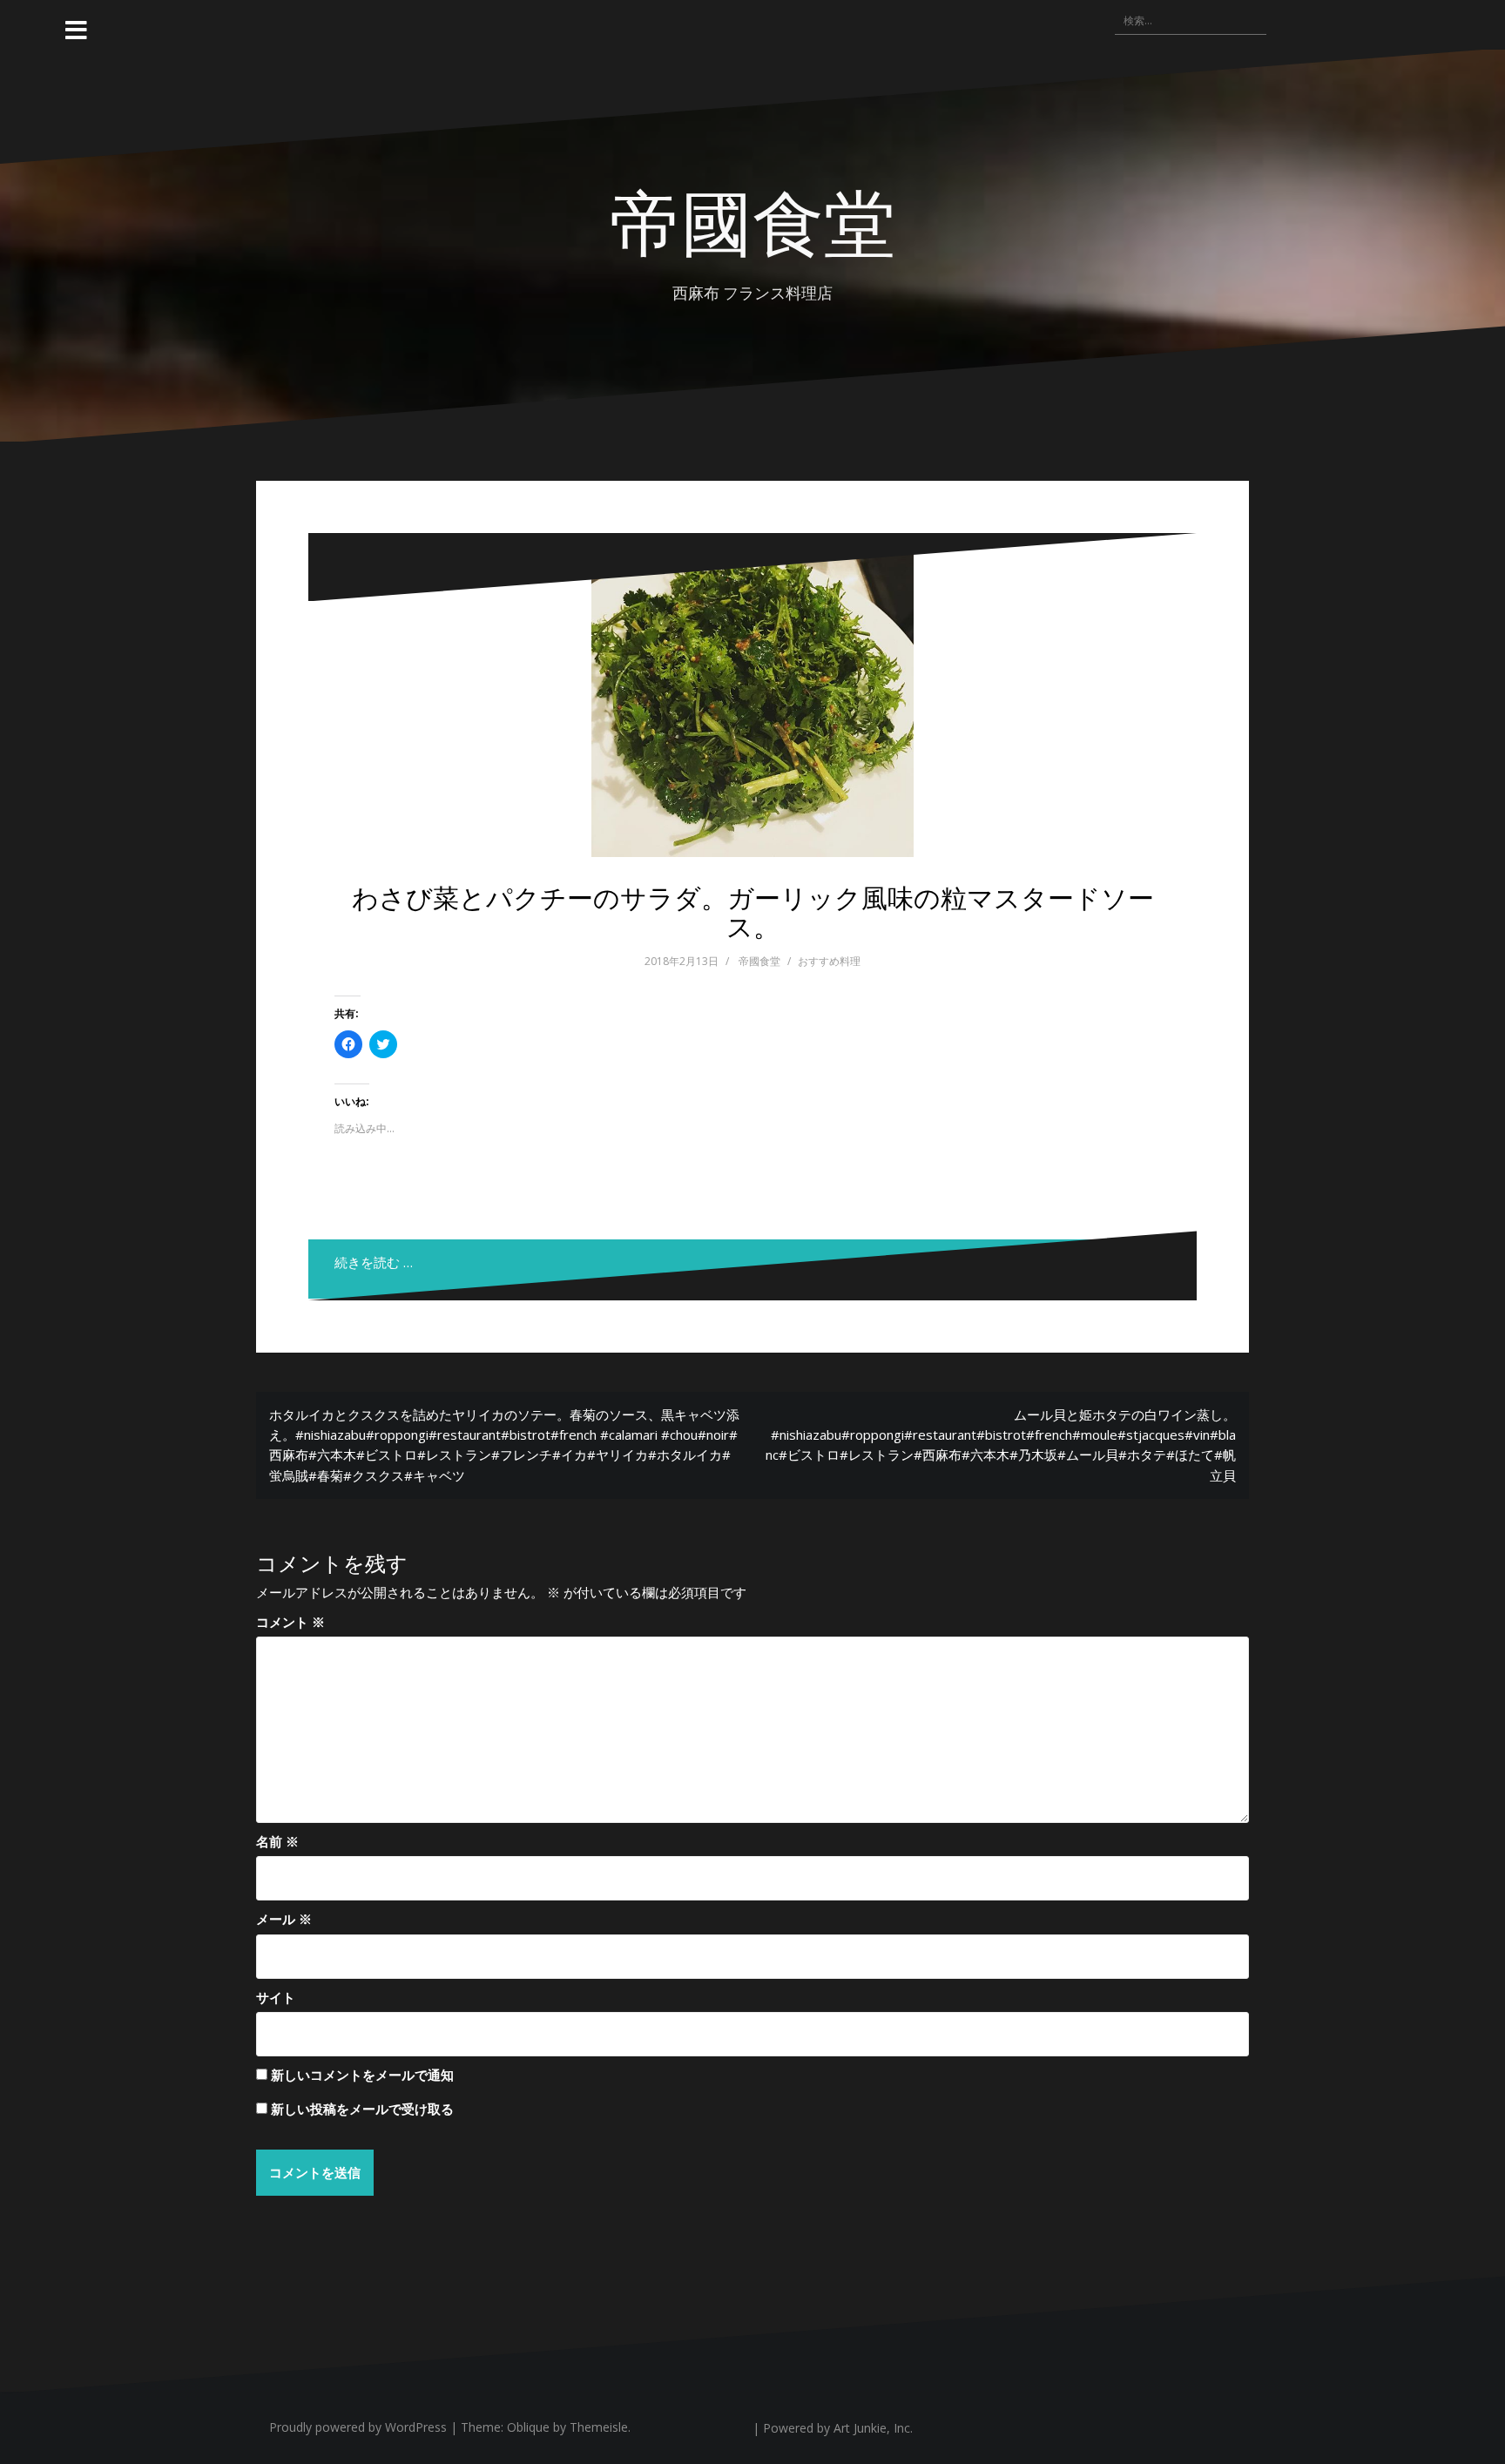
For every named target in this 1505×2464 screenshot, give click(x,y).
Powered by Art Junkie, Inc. (838, 2428)
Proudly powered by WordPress (358, 2427)
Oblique (528, 2427)
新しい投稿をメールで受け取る (362, 2109)
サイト (276, 1997)
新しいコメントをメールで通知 (362, 2075)
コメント (290, 1622)
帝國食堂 (752, 219)
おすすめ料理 (829, 961)
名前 (277, 1841)
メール (284, 1919)
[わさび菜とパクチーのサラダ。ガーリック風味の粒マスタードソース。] (752, 696)
